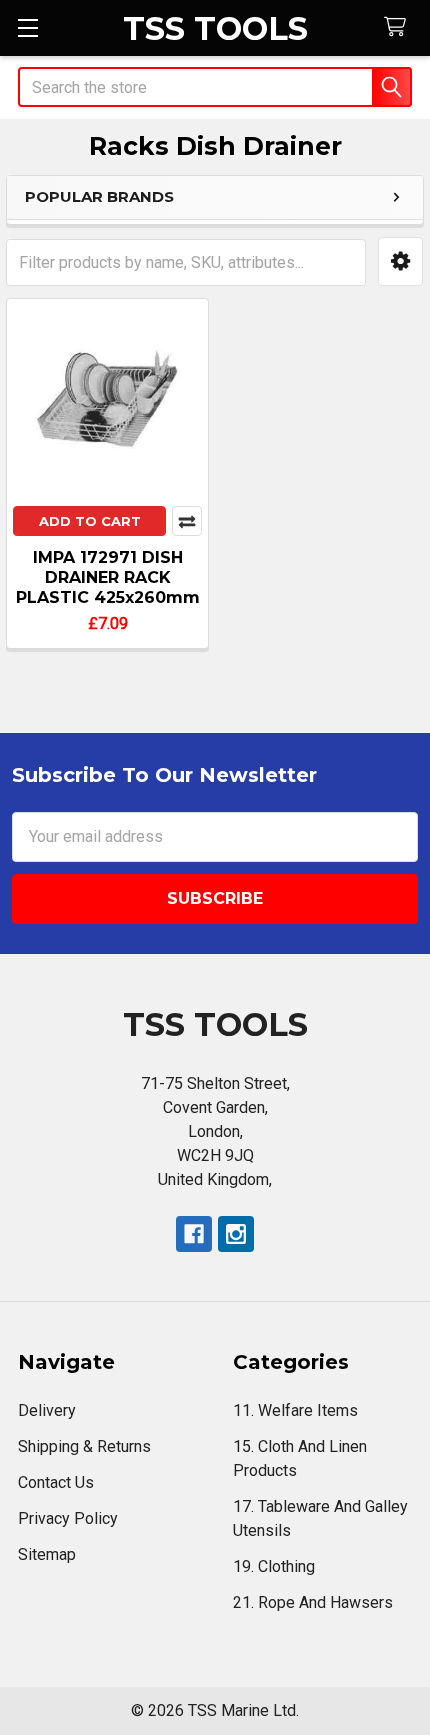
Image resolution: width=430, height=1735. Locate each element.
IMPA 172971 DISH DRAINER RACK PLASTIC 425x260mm (108, 577)
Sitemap (47, 1554)
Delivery (47, 1410)
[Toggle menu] (27, 27)
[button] (400, 261)
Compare (187, 521)
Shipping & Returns (84, 1446)
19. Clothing (274, 1566)
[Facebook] (194, 1234)
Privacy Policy (68, 1518)
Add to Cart (90, 521)
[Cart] (399, 27)
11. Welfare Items (295, 1410)
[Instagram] (236, 1234)
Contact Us (56, 1482)
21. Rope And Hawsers (313, 1602)
